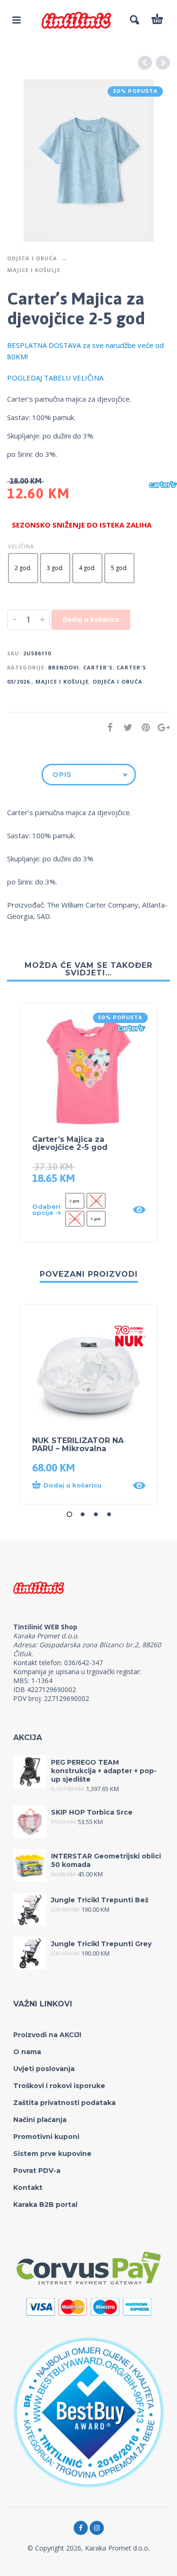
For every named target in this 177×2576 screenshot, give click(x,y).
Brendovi (64, 667)
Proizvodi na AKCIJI (47, 2035)
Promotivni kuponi (46, 2137)
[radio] (23, 568)
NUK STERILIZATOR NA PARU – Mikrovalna (78, 1445)
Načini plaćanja (40, 2120)
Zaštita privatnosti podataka (64, 2103)
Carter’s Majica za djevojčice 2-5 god (70, 1143)
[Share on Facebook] (107, 727)
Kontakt (28, 2188)
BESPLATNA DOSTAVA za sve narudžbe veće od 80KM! (85, 351)
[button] (80, 1486)
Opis (62, 775)
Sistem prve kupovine (52, 2154)
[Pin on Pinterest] (143, 727)
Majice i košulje (34, 270)
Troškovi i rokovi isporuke (59, 2086)
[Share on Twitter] (125, 727)
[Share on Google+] (161, 727)
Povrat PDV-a (37, 2171)
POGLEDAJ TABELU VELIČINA (55, 378)
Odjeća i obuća (32, 258)
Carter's (98, 667)
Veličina (21, 546)
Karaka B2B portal (45, 2204)
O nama (27, 2052)
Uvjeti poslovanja (44, 2069)
